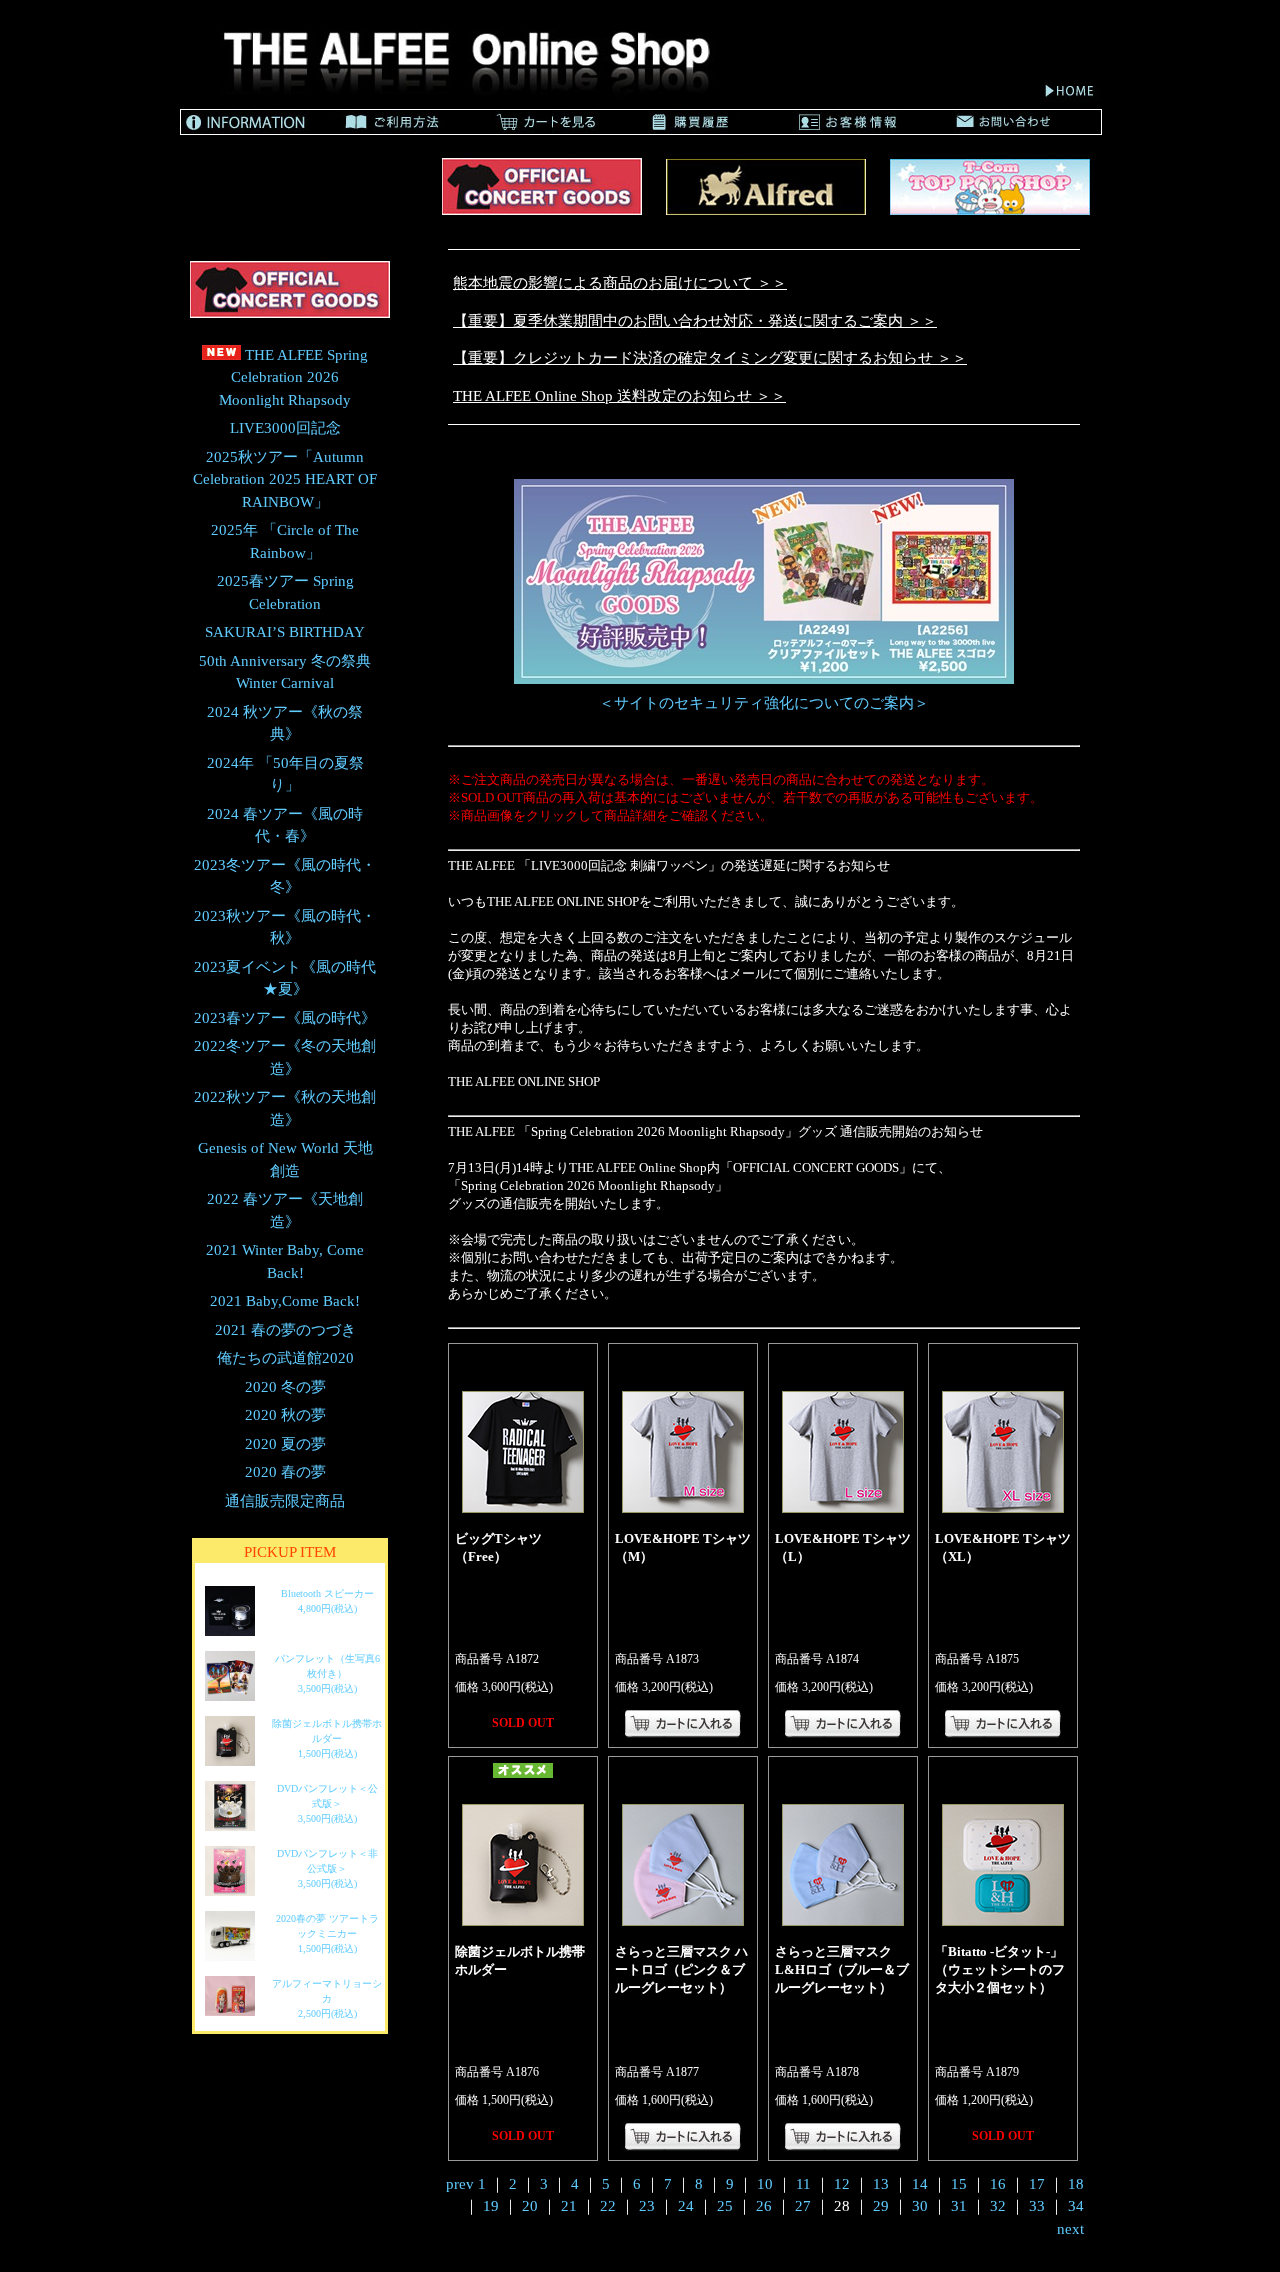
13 (881, 2184)
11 (803, 2184)
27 (803, 2206)
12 (842, 2184)
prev (460, 2184)
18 (1076, 2184)
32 (998, 2206)
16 (998, 2184)
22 (608, 2206)
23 (647, 2206)
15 (959, 2184)
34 (1076, 2206)
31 (959, 2206)
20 (530, 2206)
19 (491, 2206)
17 (1037, 2184)
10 (765, 2184)
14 (920, 2184)
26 (764, 2206)
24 (686, 2206)
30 (920, 2206)
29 (881, 2206)
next (1070, 2229)
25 (725, 2206)
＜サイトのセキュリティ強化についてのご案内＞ (764, 703)
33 (1037, 2206)
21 (569, 2206)
